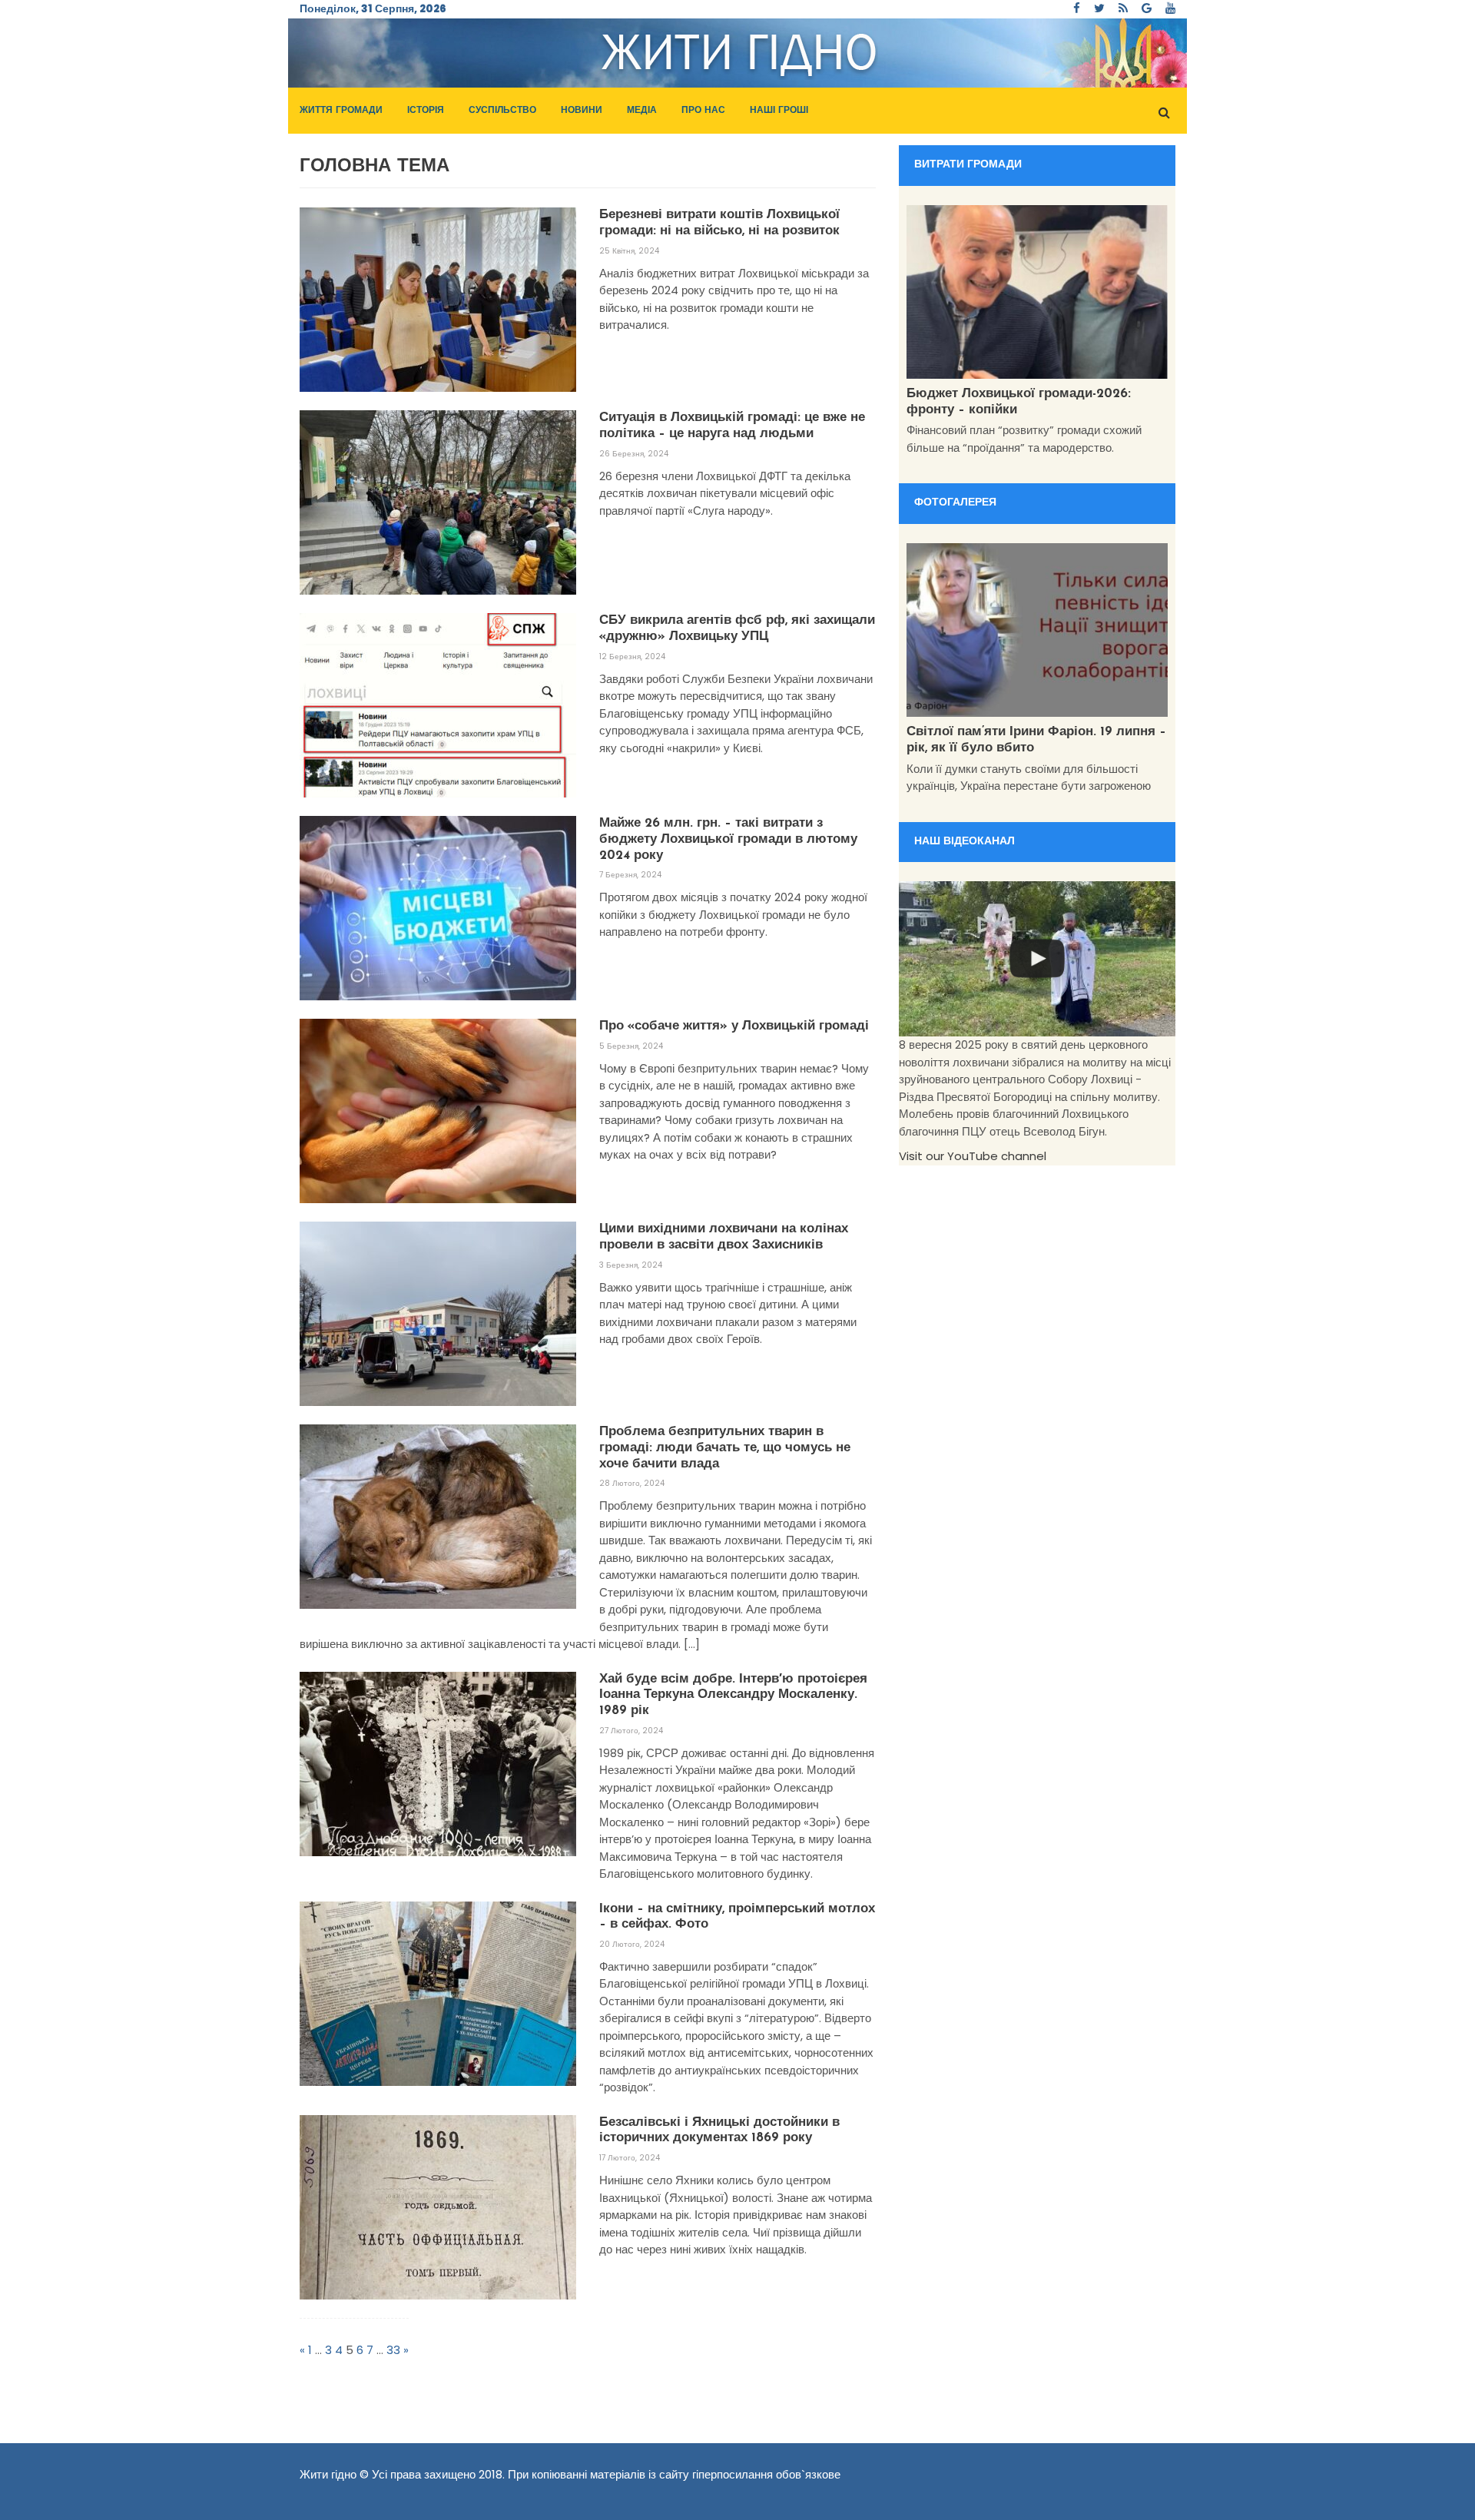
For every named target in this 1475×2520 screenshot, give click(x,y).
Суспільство (502, 111)
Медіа (642, 111)
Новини (582, 111)
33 (393, 2350)
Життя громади (341, 111)
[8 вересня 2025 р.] (1037, 959)
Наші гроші (779, 111)
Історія (426, 111)
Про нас (703, 111)
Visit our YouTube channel (973, 1156)
